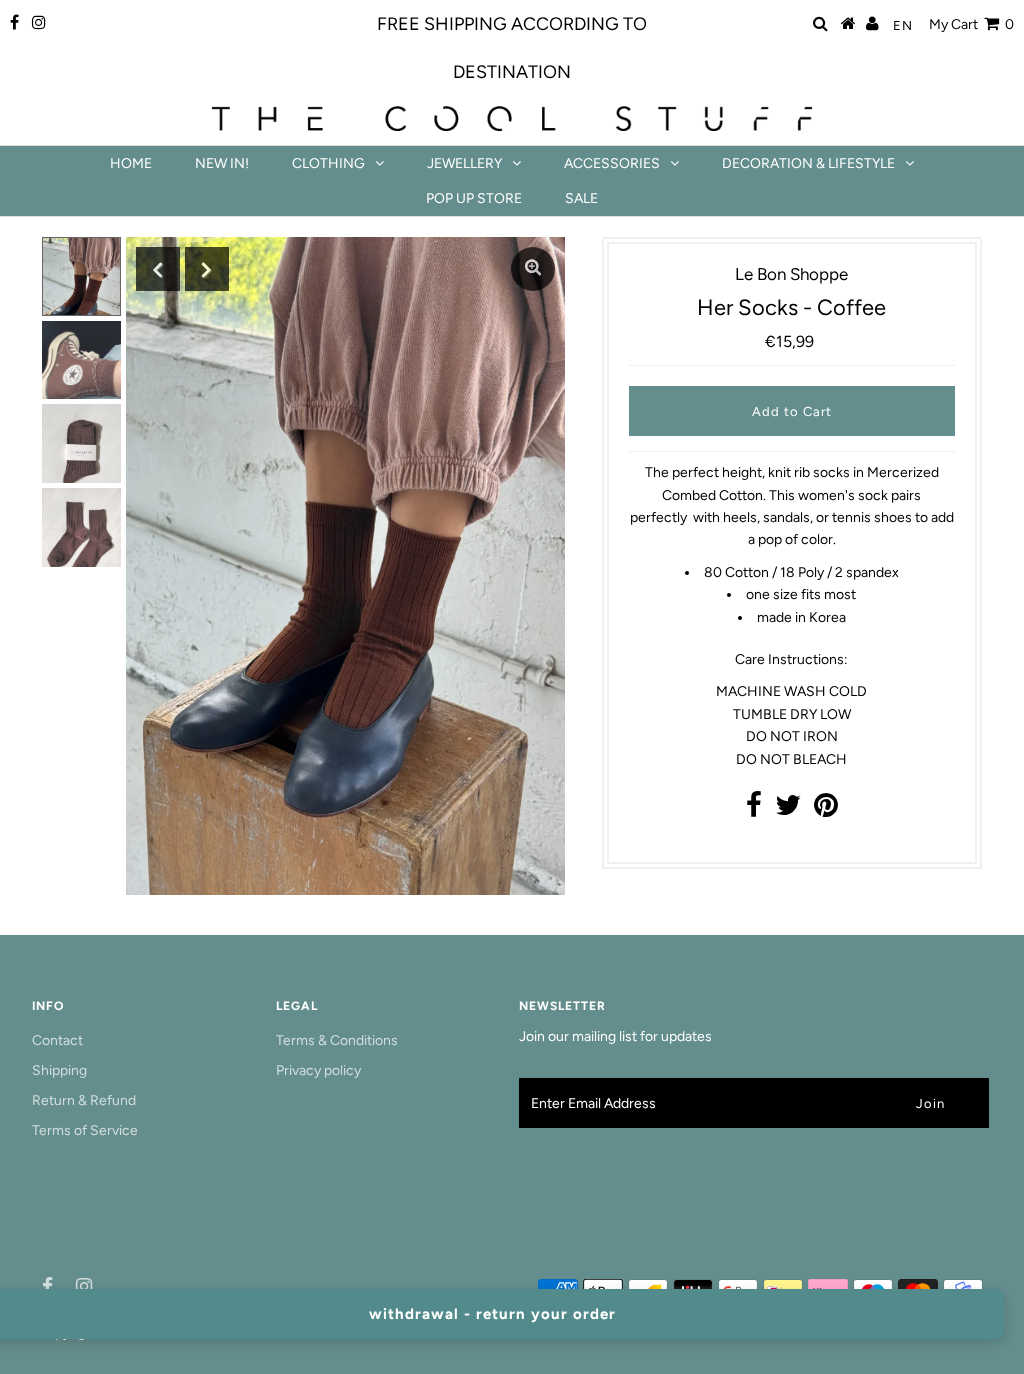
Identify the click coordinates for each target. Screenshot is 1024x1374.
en (903, 25)
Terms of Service (85, 1130)
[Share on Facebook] (754, 810)
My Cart (971, 24)
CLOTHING (328, 163)
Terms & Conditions (337, 1040)
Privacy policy (318, 1070)
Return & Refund (84, 1100)
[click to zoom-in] (533, 269)
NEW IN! (222, 163)
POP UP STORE (474, 198)
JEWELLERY (464, 163)
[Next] (207, 269)
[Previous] (158, 269)
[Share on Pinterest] (826, 810)
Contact (57, 1040)
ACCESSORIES (612, 163)
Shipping (59, 1070)
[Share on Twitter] (788, 810)
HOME (131, 163)
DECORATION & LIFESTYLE (808, 163)
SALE (581, 198)
